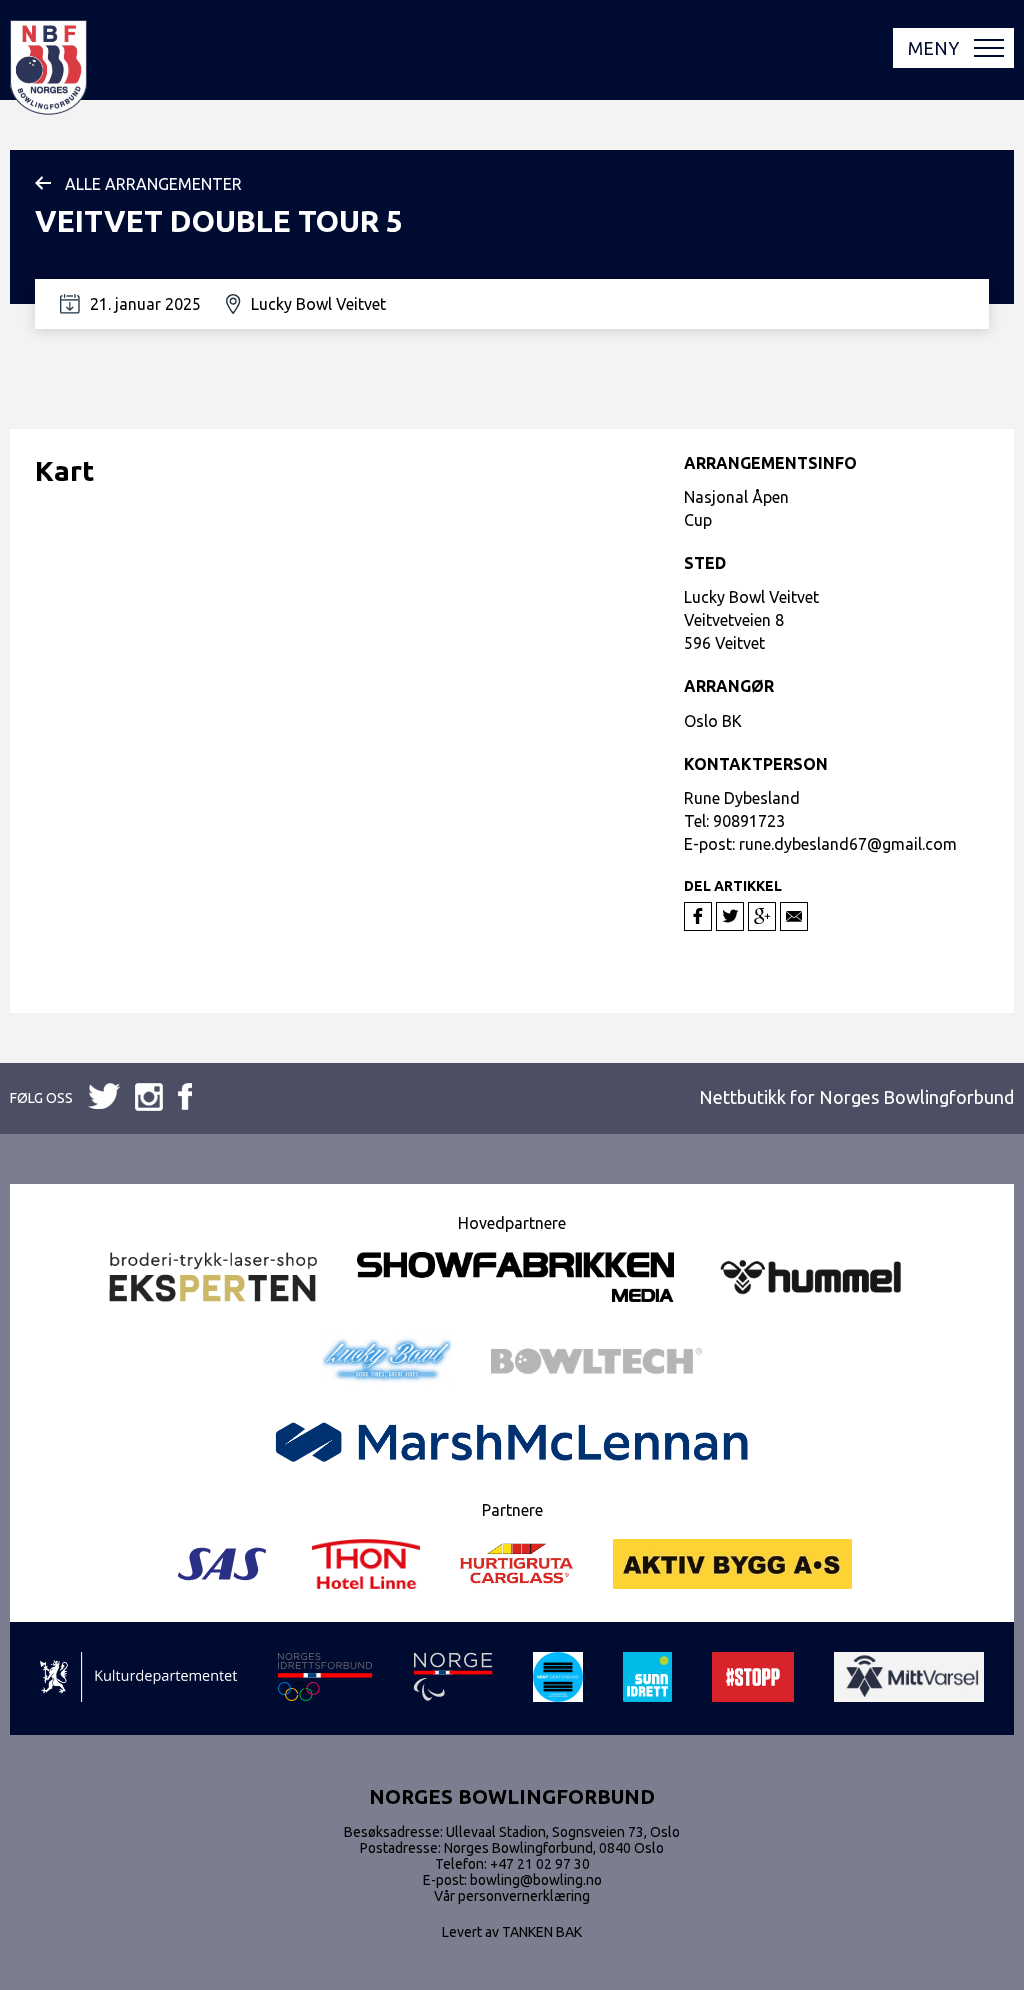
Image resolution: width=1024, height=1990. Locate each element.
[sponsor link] (138, 1678)
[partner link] (213, 1278)
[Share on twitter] (730, 916)
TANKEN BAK (542, 1932)
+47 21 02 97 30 (540, 1864)
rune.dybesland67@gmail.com (848, 844)
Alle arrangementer (153, 184)
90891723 (749, 821)
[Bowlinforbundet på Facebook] (104, 1097)
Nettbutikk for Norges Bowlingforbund (856, 1097)
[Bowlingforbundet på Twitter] (149, 1098)
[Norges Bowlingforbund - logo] (48, 69)
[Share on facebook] (698, 916)
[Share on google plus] (762, 916)
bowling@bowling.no (536, 1880)
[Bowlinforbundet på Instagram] (185, 1098)
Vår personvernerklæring (512, 1896)
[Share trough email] (794, 916)
